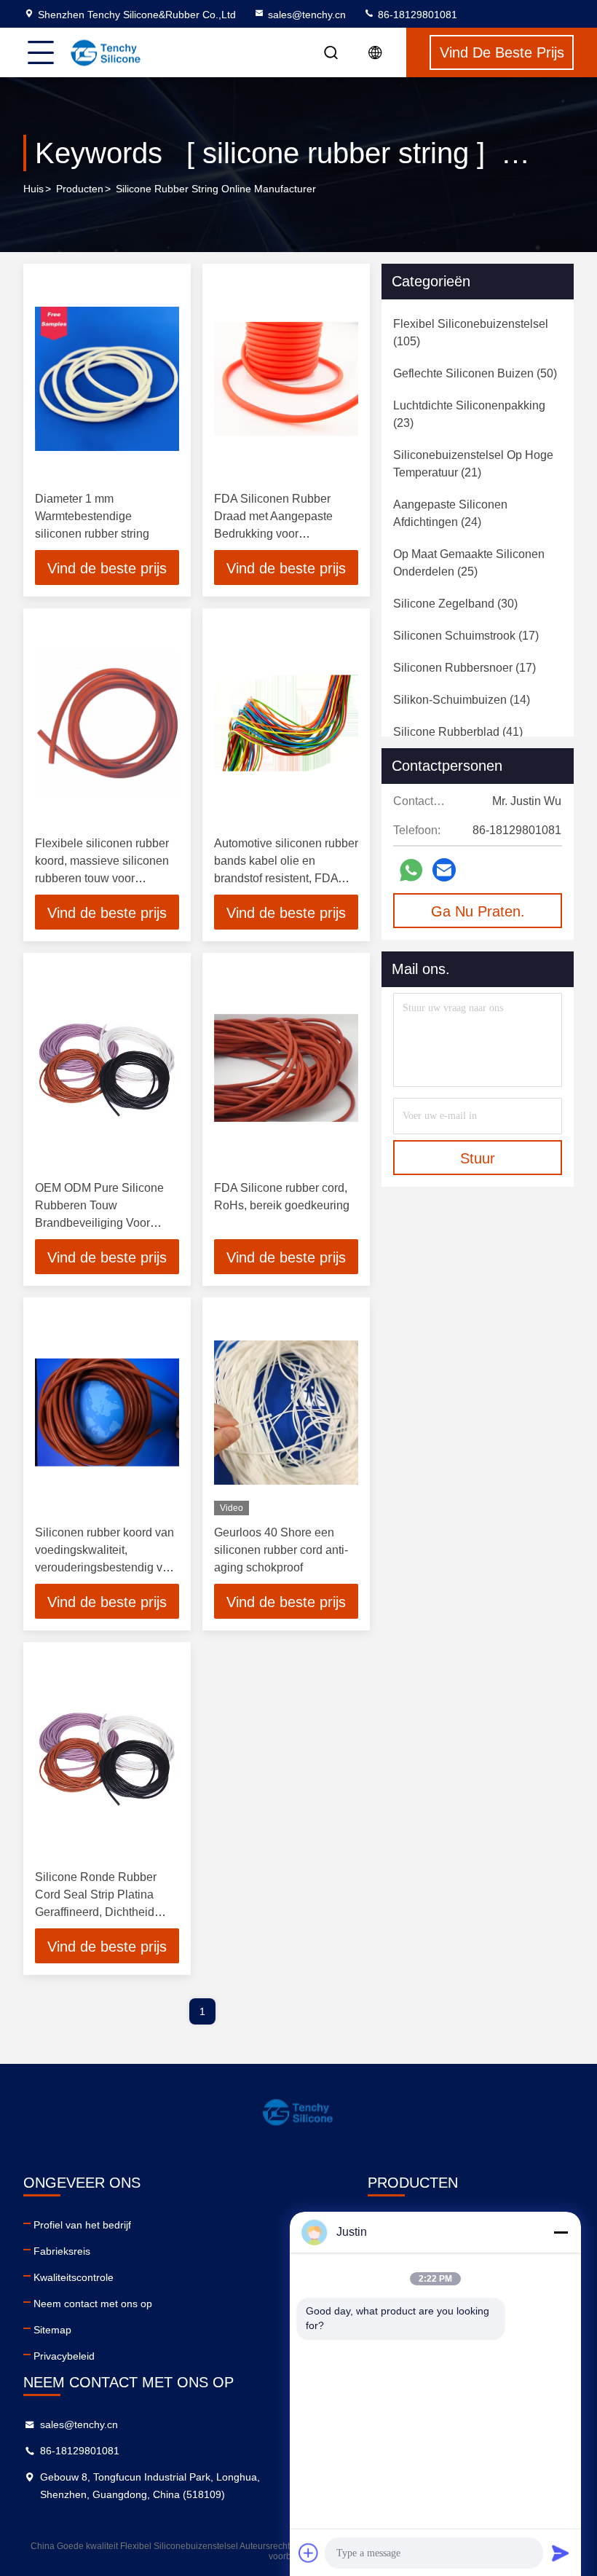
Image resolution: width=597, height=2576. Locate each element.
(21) (473, 464)
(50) (475, 373)
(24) (450, 513)
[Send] (561, 2553)
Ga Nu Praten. (478, 911)
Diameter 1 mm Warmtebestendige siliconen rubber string (92, 516)
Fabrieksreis (62, 2251)
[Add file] (309, 2553)
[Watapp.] (411, 870)
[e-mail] (444, 870)
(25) (469, 563)
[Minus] (561, 2232)
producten (80, 189)
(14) (462, 700)
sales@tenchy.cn (307, 15)
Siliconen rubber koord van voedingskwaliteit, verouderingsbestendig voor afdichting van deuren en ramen (107, 1567)
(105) (471, 333)
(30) (455, 604)
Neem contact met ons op (93, 2304)
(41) (458, 732)
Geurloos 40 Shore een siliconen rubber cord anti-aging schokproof (281, 1550)
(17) (466, 636)
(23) (469, 414)
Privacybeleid (64, 2356)
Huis (33, 189)
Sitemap (52, 2330)
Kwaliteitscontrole (74, 2277)
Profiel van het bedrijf (82, 2225)
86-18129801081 (416, 15)
